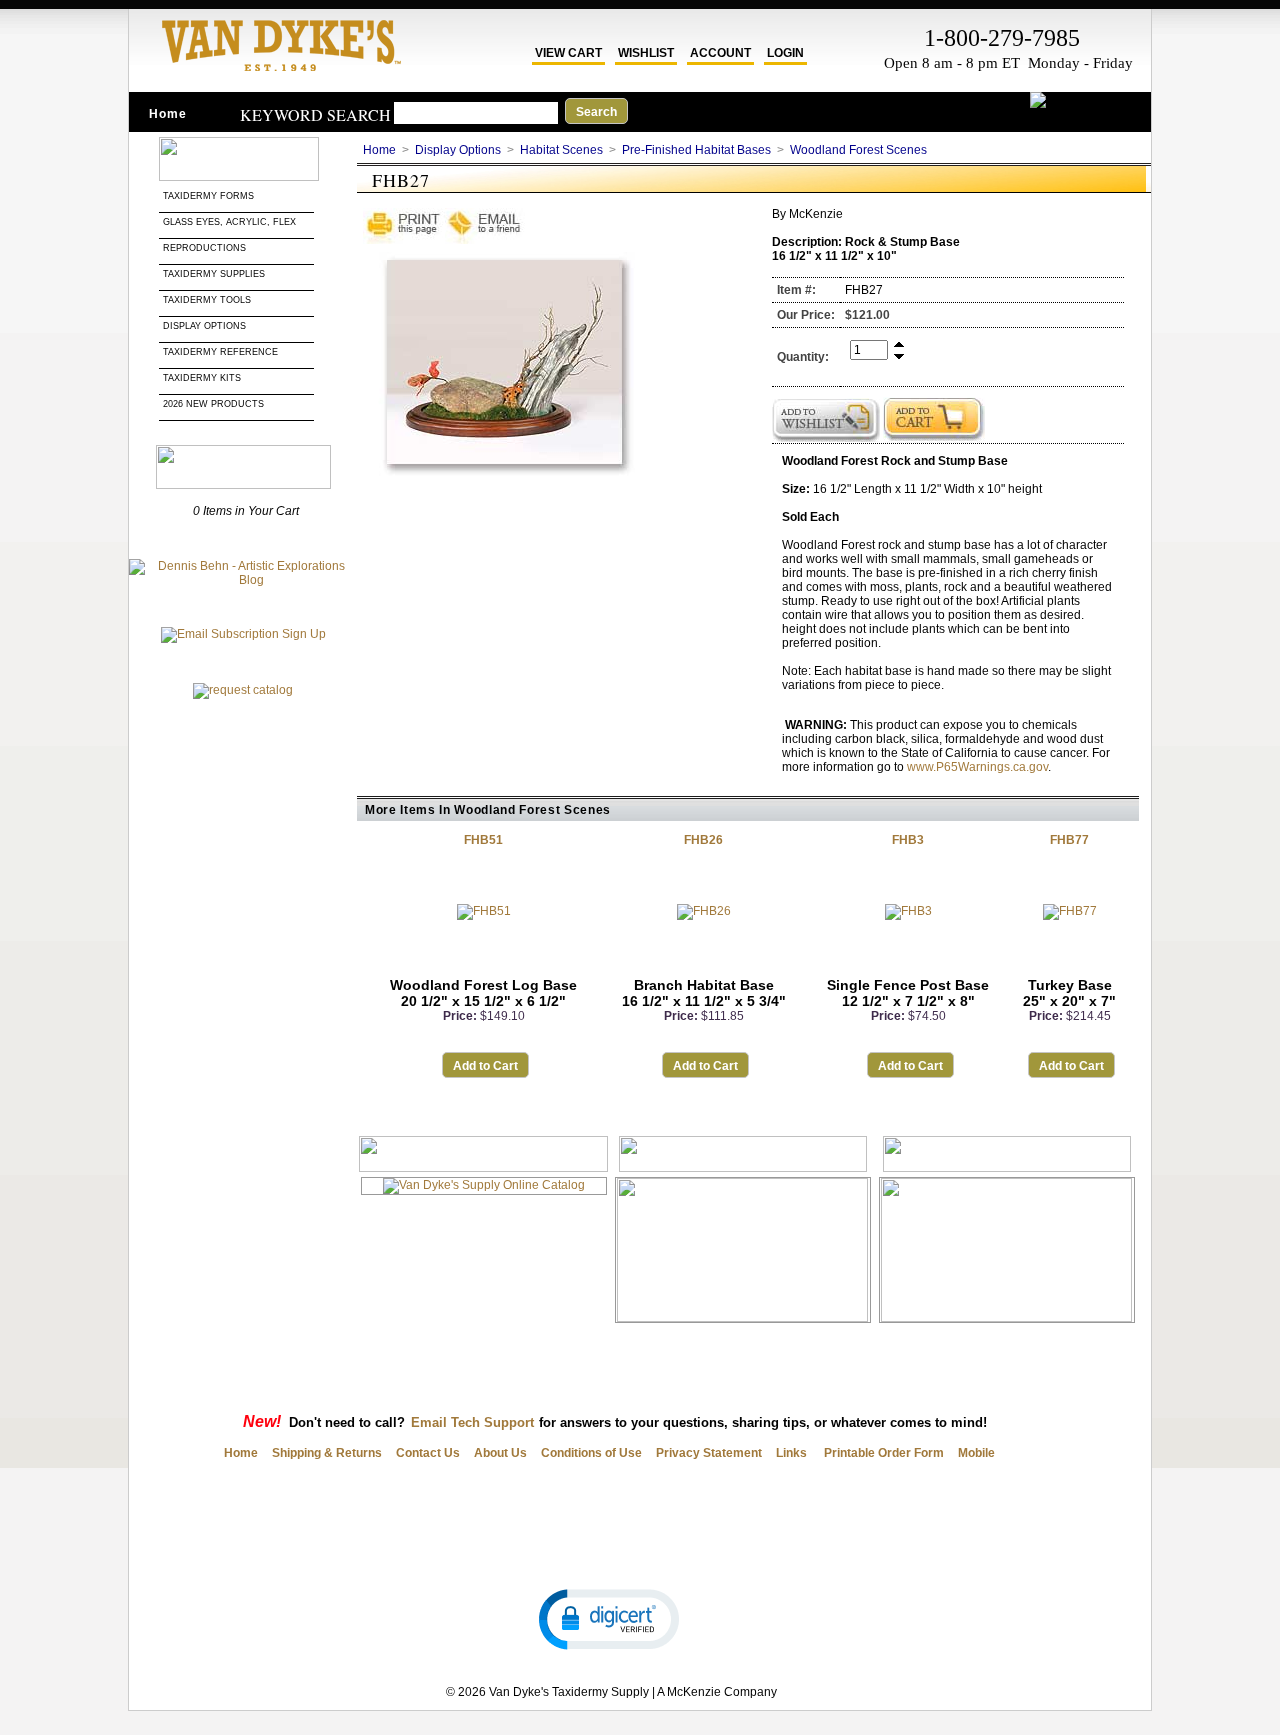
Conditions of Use (591, 1453)
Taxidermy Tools (207, 300)
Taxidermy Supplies (214, 274)
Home (168, 114)
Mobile (976, 1453)
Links (791, 1453)
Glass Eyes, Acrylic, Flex (231, 222)
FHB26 (703, 840)
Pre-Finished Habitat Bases (696, 150)
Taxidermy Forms (210, 196)
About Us (500, 1453)
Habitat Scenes (561, 150)
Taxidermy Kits (202, 378)
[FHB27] (503, 480)
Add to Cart (485, 1066)
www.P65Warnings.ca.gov (977, 767)
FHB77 (1069, 840)
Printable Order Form (882, 1453)
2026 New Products (215, 404)
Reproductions (204, 248)
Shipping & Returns (327, 1453)
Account (720, 53)
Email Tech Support (472, 1422)
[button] (609, 1618)
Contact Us (428, 1453)
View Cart (568, 53)
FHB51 (483, 840)
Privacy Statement (709, 1453)
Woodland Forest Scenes (858, 150)
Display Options (204, 326)
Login (785, 53)
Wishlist (646, 53)
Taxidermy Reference (220, 352)
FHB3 (908, 840)
